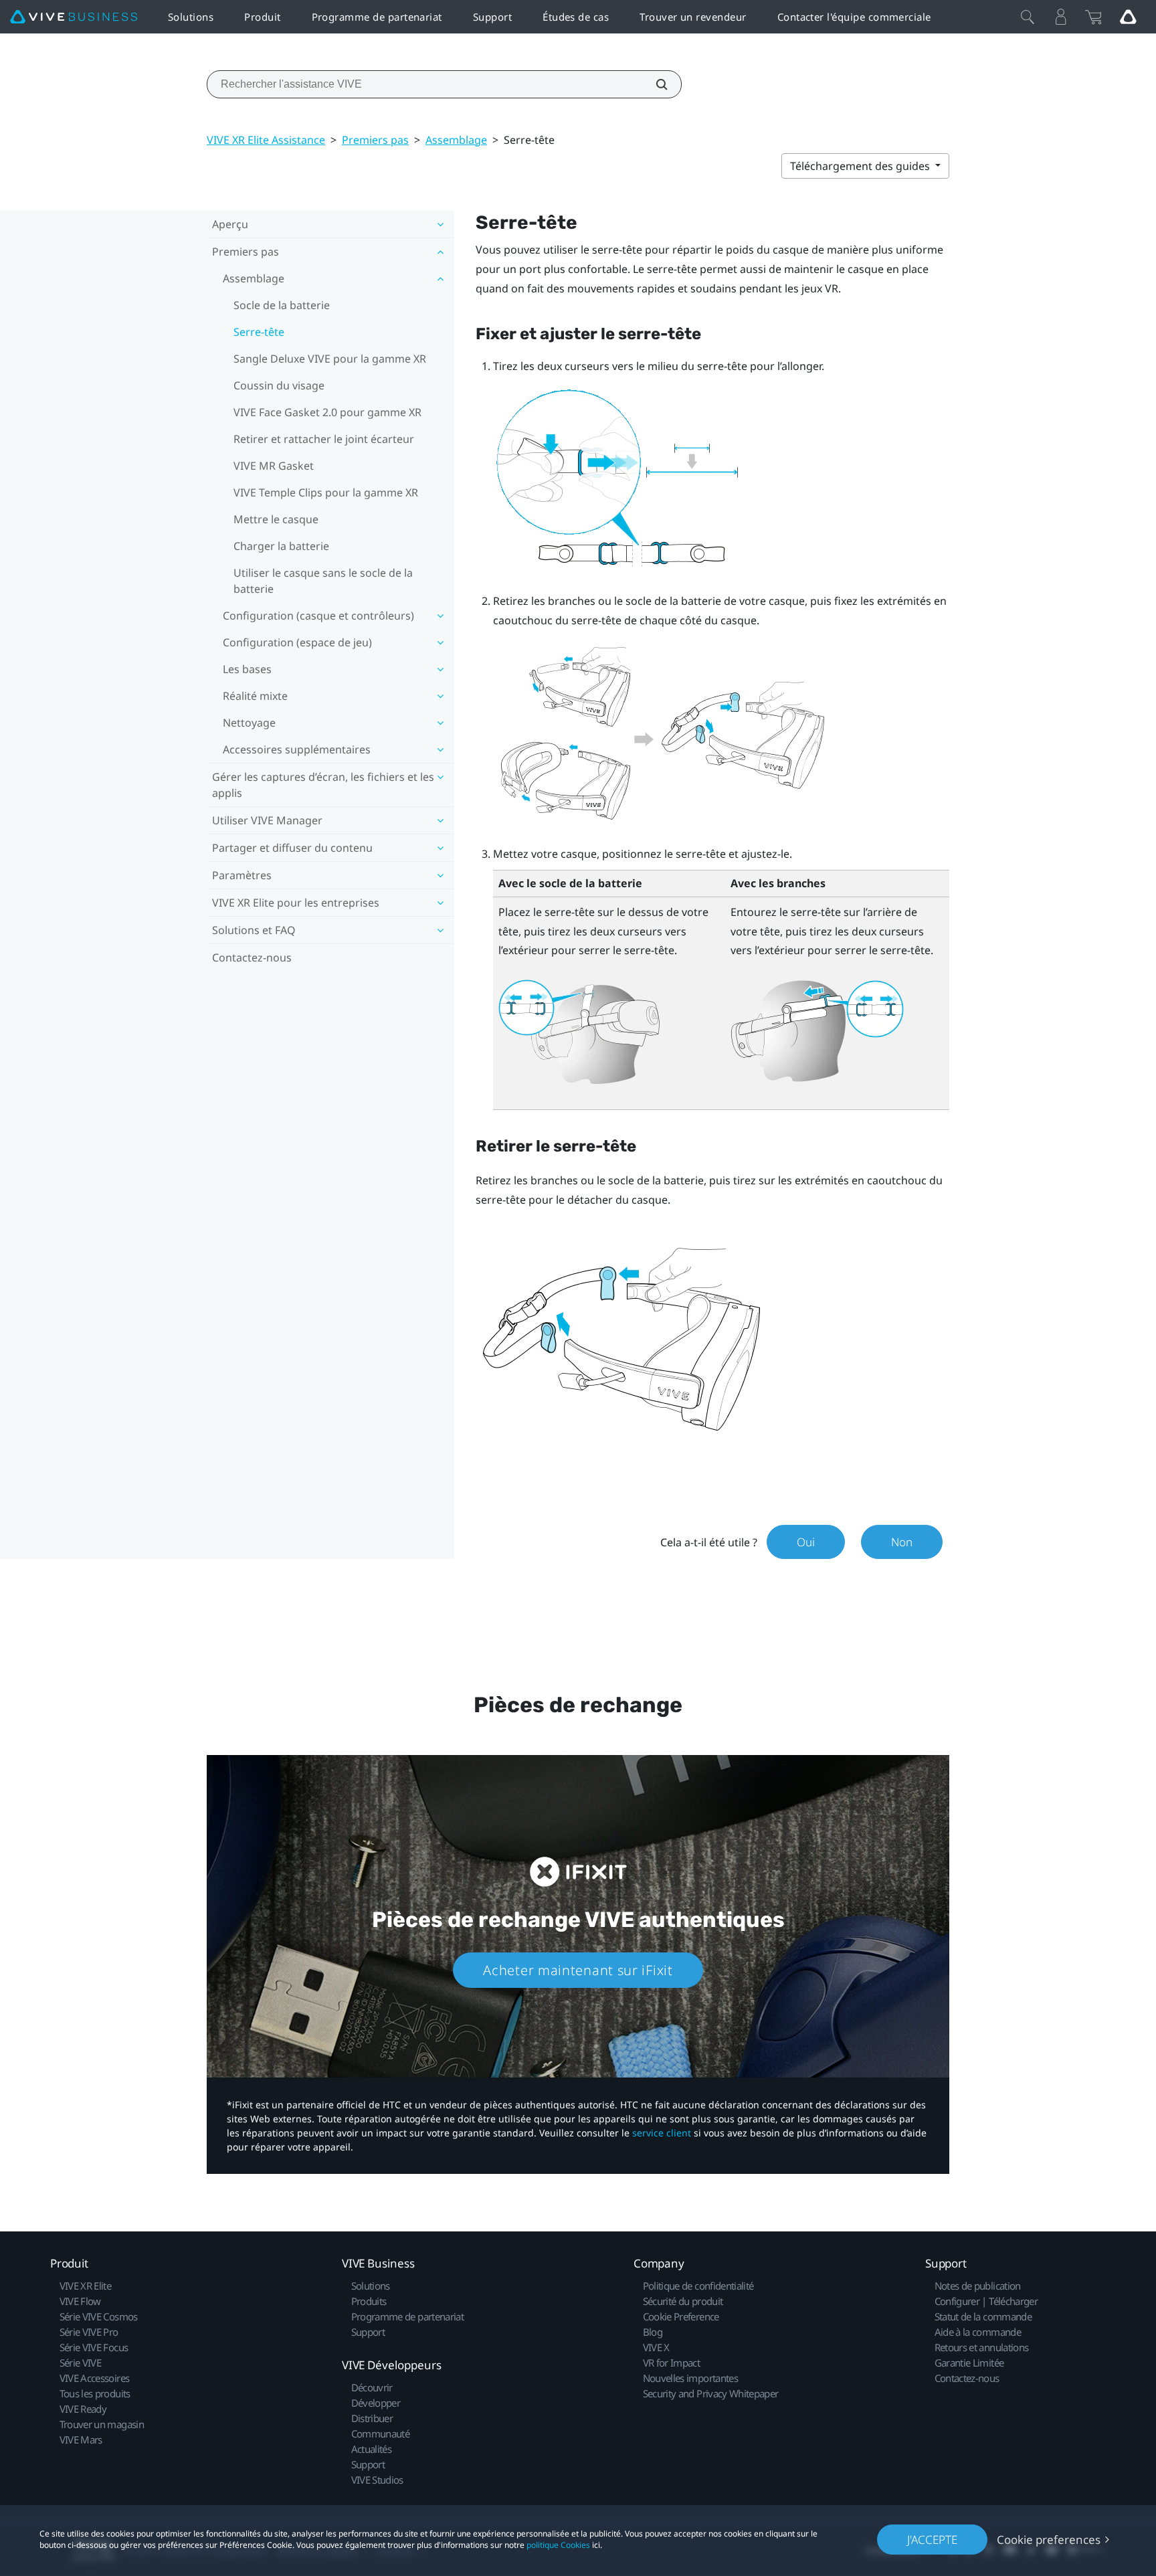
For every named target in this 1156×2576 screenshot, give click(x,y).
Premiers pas (375, 140)
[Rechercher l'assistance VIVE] (654, 84)
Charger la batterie (281, 546)
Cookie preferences (1049, 2540)
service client (662, 2133)
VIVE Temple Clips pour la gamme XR (326, 492)
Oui (806, 1542)
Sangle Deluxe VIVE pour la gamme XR (330, 359)
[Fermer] (1028, 17)
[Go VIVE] (1128, 17)
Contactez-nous (252, 957)
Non (902, 1542)
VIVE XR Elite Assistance (266, 140)
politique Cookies (558, 2545)
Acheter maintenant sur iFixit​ (578, 1970)
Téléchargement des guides (861, 166)
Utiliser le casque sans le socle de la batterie (323, 581)
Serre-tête (259, 332)
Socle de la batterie (282, 305)
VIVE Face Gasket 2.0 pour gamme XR (327, 412)
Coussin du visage (279, 385)
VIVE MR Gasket (274, 466)
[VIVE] (74, 17)
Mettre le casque (276, 519)
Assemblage (456, 140)
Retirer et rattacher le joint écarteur (324, 439)
